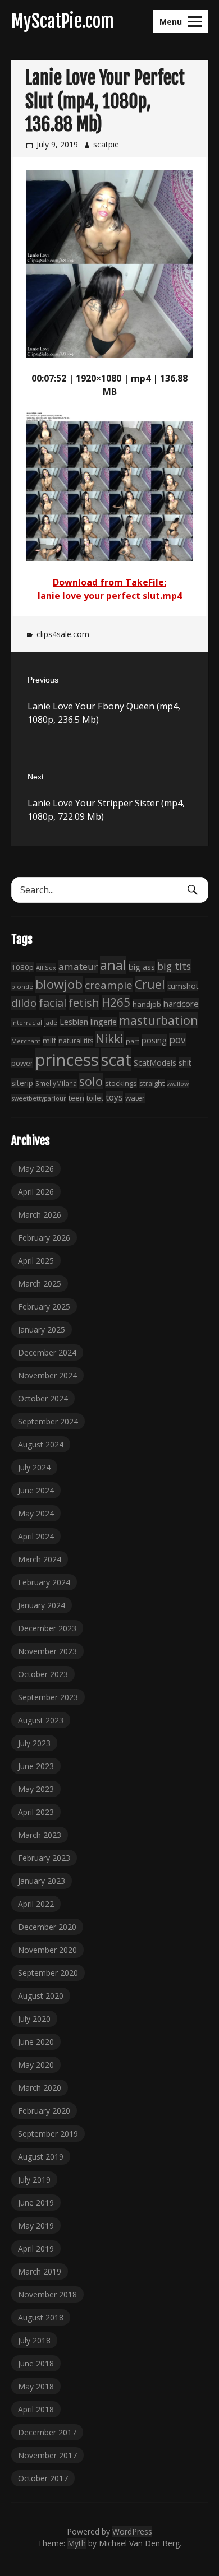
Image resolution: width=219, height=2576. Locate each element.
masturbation (159, 1020)
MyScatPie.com (63, 21)
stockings (121, 1083)
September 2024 (48, 1421)
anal (113, 965)
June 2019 (36, 2203)
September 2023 (48, 1697)
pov (177, 1040)
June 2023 (36, 1766)
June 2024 (36, 1490)
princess (67, 1060)
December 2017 (47, 2432)
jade (51, 1022)
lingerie (104, 1022)
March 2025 (40, 1284)
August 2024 (41, 1444)
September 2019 (48, 2134)
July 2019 (34, 2180)
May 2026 (36, 1169)
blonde (22, 987)
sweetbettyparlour (39, 1098)
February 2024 (44, 1582)
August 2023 (41, 1720)
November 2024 (47, 1375)
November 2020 (47, 1950)
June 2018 (36, 2363)
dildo (24, 1003)
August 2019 (41, 2157)
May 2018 (36, 2386)
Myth (77, 2543)
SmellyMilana (56, 1083)
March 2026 (40, 1215)
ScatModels (155, 1063)
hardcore (181, 1004)
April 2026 (36, 1192)
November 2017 (47, 2455)
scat (116, 1060)
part (133, 1041)
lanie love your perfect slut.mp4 (110, 596)
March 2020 (40, 2088)
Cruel (150, 984)
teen (76, 1098)
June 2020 (36, 2042)
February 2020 (44, 2111)
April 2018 (36, 2409)
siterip (22, 1083)
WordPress (132, 2531)
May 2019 (36, 2225)
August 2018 (41, 2317)
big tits (174, 966)
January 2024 (42, 1605)
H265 (116, 1002)
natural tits (76, 1041)
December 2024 (47, 1352)
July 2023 (34, 1743)
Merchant (26, 1041)
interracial (27, 1022)
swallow (178, 1084)
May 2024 (36, 1513)
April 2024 (36, 1536)
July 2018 (34, 2340)
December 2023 (47, 1628)
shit (185, 1063)
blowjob (59, 984)
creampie (109, 985)
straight (152, 1083)
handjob (147, 1004)
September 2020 (48, 1973)
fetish (84, 1002)
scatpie (106, 144)
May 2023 (36, 1789)
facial (53, 1003)
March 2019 (40, 2271)
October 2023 (43, 1674)
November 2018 (47, 2294)
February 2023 (44, 1858)
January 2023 (42, 1881)
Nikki (109, 1039)
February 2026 (44, 1238)
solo (91, 1081)
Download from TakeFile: (109, 582)
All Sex (46, 967)
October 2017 (43, 2478)
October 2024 (43, 1398)
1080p (22, 967)
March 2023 (40, 1835)
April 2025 (36, 1261)
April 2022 (36, 1904)
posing (154, 1040)
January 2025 (42, 1329)
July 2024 (34, 1467)
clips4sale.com (63, 634)
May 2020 (36, 2065)
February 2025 (44, 1306)
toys (114, 1097)
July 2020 (34, 2019)
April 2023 (36, 1812)
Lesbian (74, 1022)
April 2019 (36, 2248)
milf (49, 1041)
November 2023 (47, 1651)
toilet (95, 1098)
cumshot (183, 986)
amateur (78, 966)
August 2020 (41, 1996)
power (22, 1063)
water (135, 1098)
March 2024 (40, 1559)
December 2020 (47, 1927)
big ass (142, 967)
